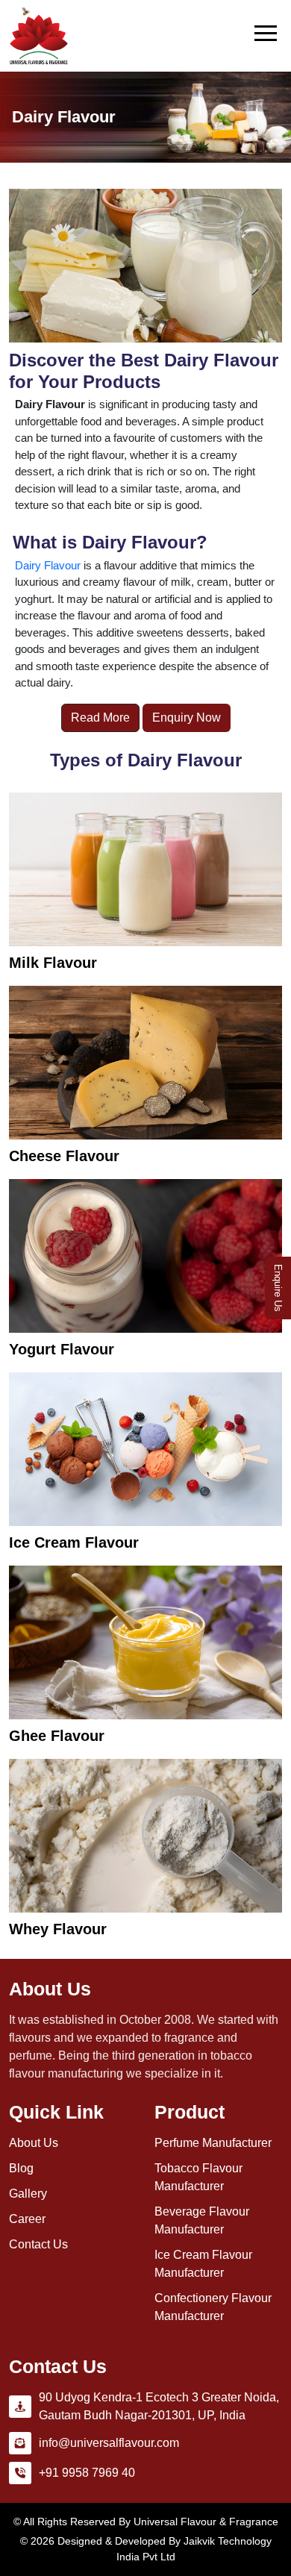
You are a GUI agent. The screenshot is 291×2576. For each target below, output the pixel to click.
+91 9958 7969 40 (87, 2473)
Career (27, 2219)
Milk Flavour (53, 963)
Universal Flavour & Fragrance (206, 2522)
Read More (100, 718)
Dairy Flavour (48, 565)
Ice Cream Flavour (74, 1542)
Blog (21, 2168)
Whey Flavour (58, 1929)
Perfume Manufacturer (213, 2143)
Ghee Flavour (57, 1736)
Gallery (28, 2194)
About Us (34, 2143)
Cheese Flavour (64, 1156)
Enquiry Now (187, 718)
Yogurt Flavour (62, 1349)
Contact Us (38, 2244)
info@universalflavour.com (109, 2443)
